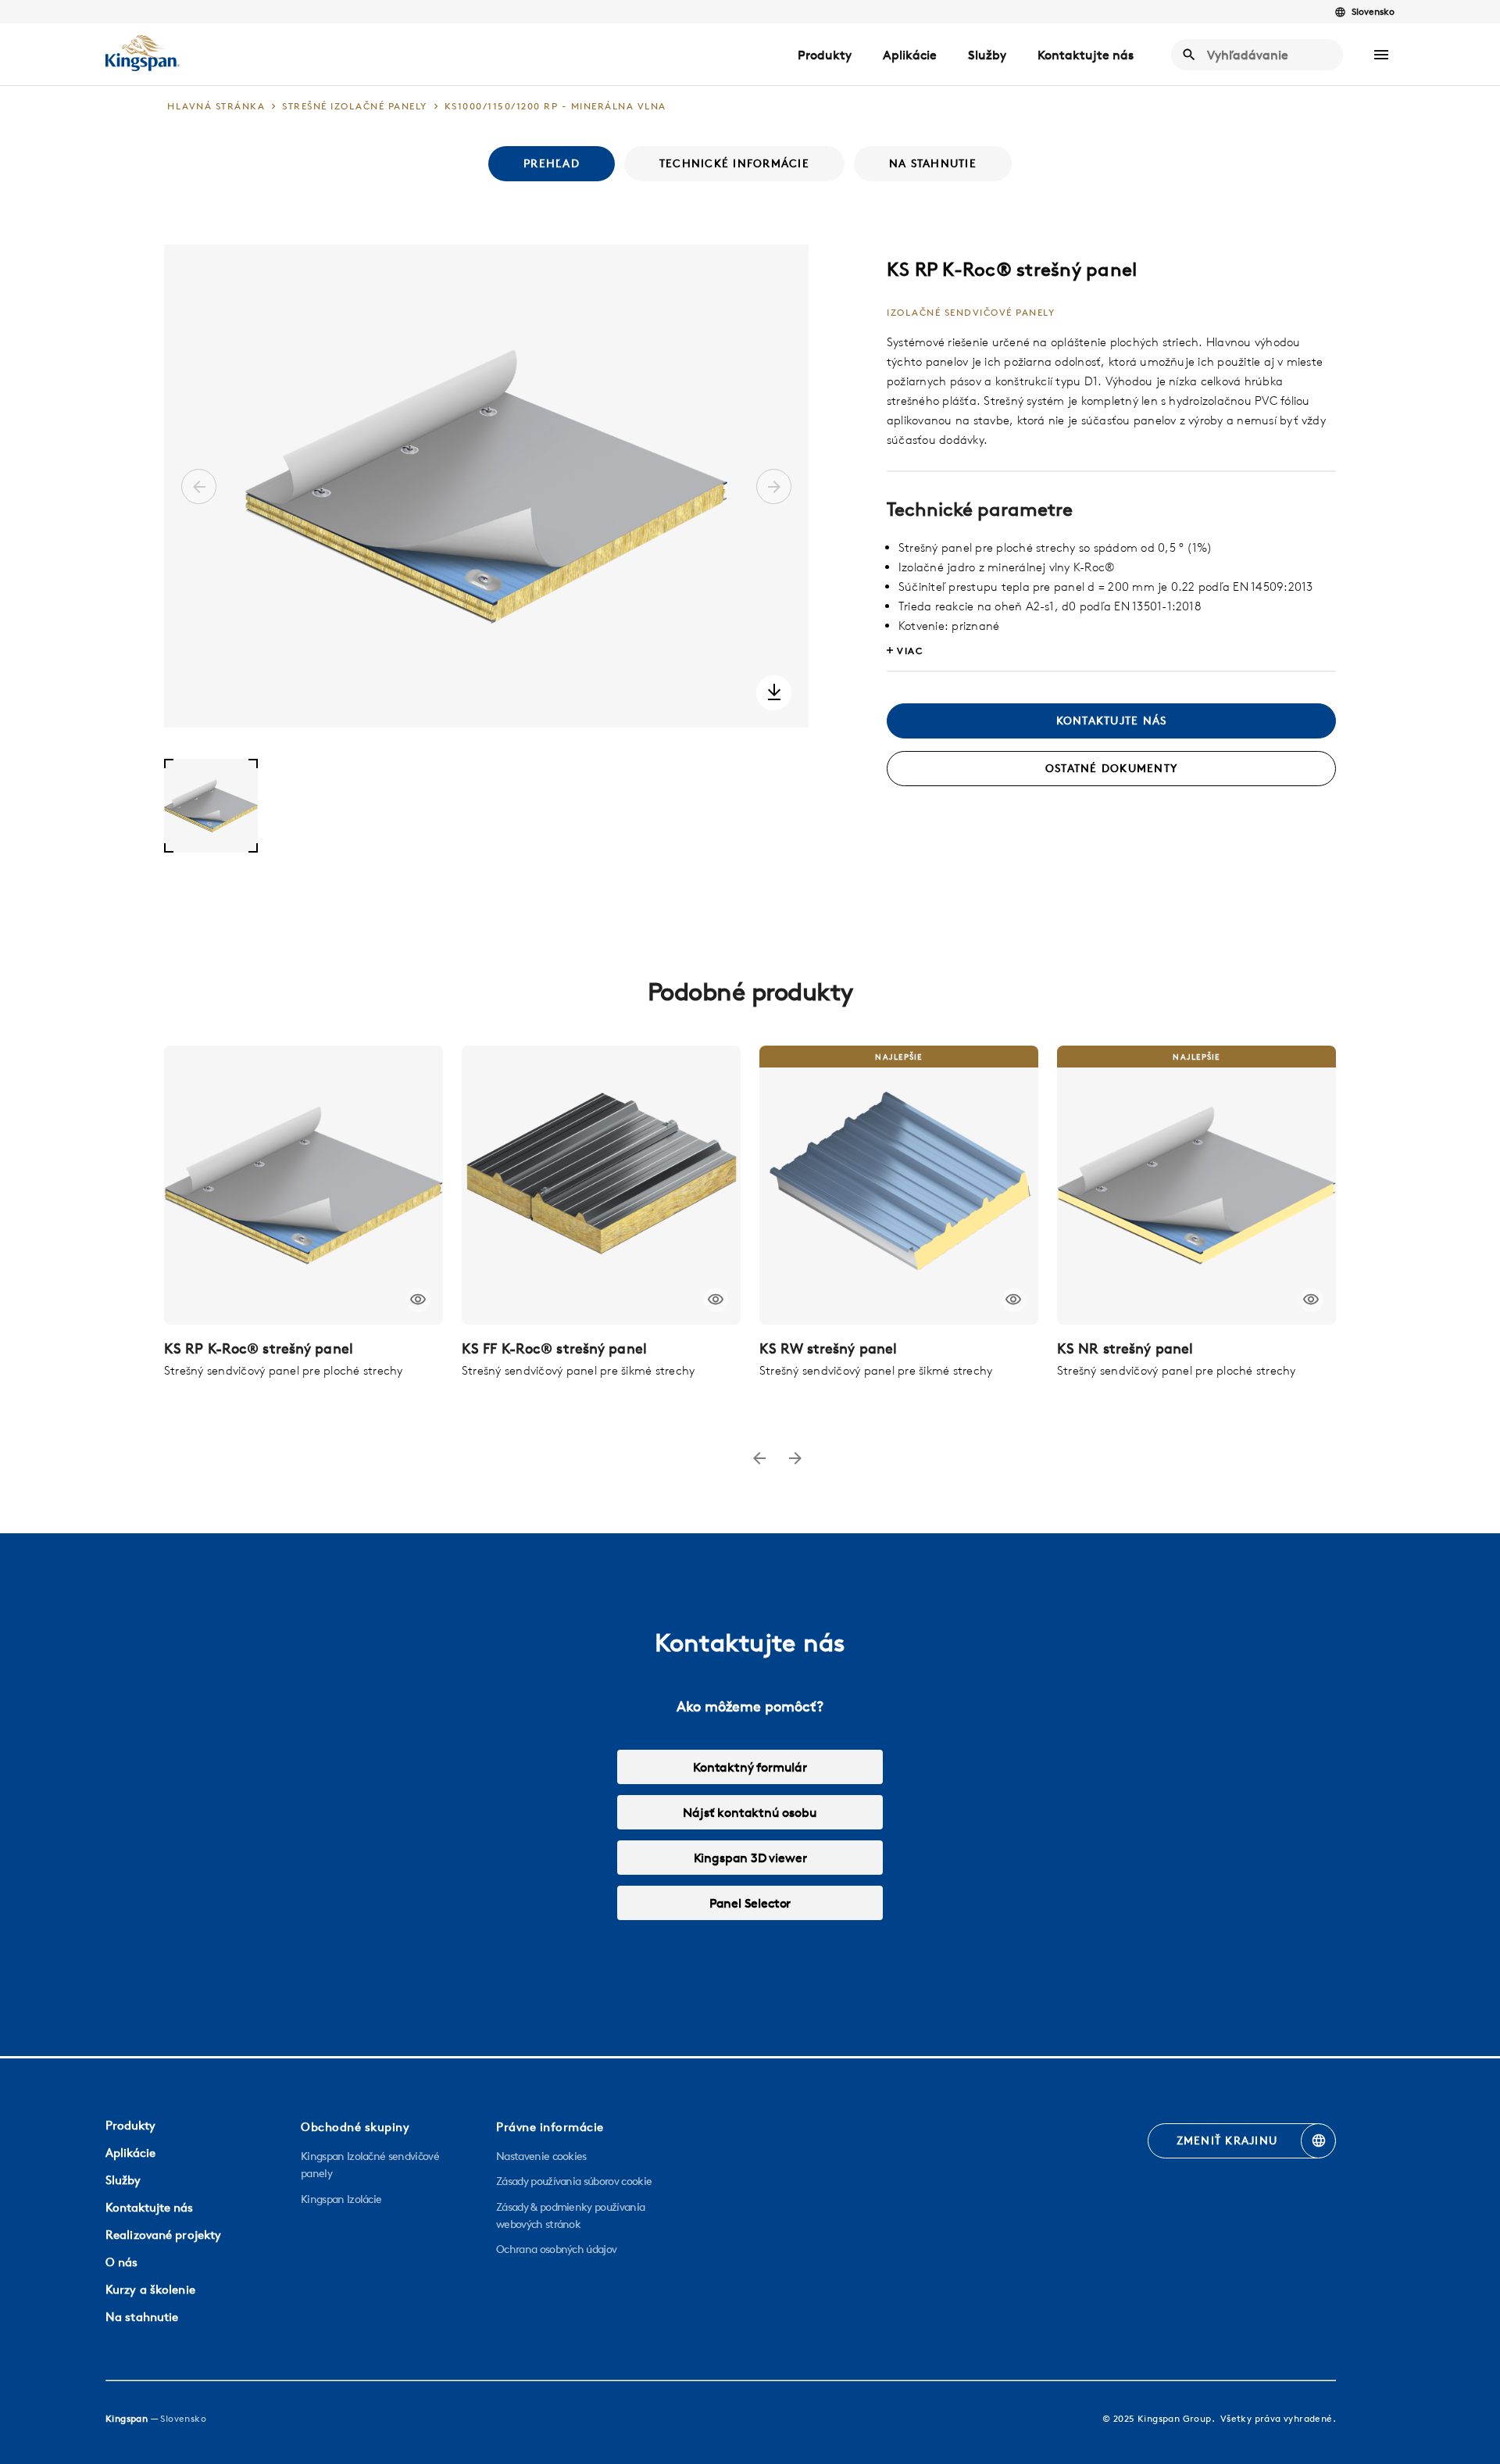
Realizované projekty (163, 2235)
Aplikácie (910, 55)
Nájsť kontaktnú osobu (750, 1812)
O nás (122, 2262)
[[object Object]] (304, 1185)
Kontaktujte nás (1086, 55)
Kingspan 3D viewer (750, 1858)
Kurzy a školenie (150, 2289)
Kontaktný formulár (750, 1767)
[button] (1381, 55)
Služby (987, 55)
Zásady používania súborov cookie (574, 2181)
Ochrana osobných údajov (556, 2249)
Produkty (825, 55)
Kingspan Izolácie (341, 2199)
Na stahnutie (142, 2317)
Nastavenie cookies (541, 2156)
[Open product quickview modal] (418, 1300)
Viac (910, 651)
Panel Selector (750, 1903)
